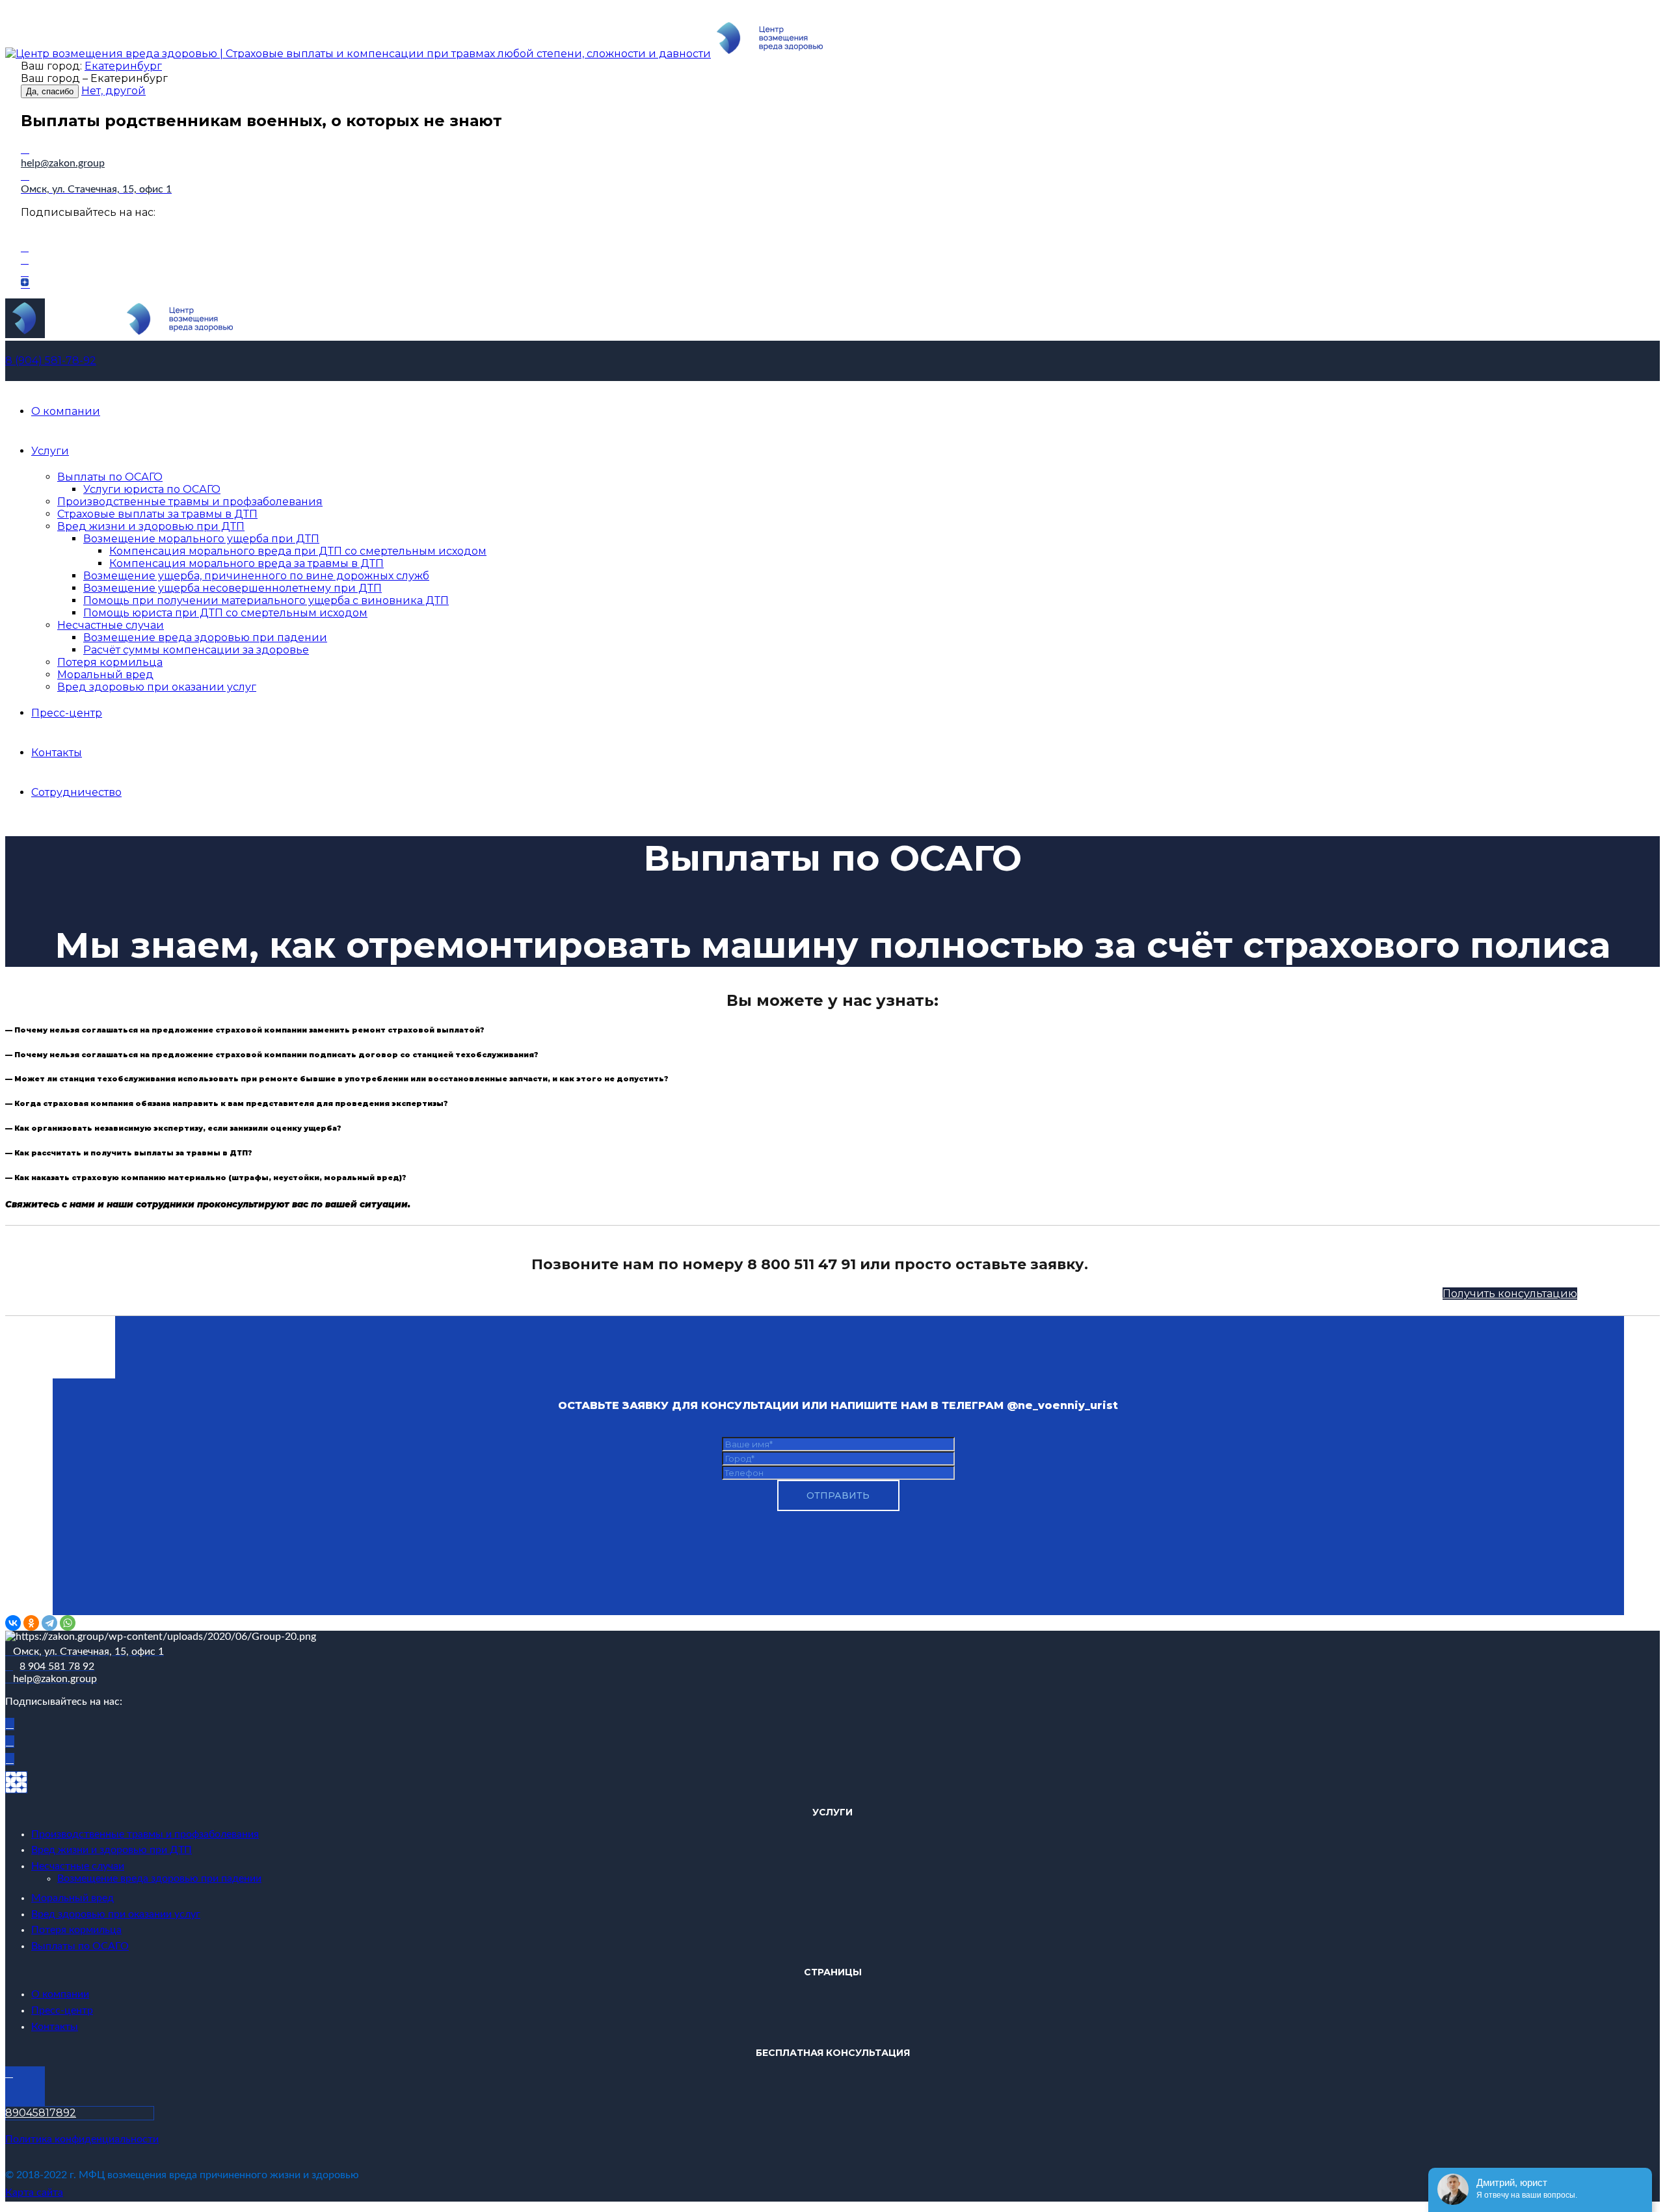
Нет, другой (113, 91)
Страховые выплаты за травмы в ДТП (157, 514)
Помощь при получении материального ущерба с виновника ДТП (266, 600)
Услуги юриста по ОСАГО (152, 489)
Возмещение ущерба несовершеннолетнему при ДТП (233, 588)
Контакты (57, 753)
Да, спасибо (50, 91)
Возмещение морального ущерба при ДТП (201, 539)
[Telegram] (49, 1623)
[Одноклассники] (31, 1623)
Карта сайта (34, 2192)
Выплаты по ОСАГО (110, 477)
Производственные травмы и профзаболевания (190, 502)
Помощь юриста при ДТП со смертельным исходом (225, 613)
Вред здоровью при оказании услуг (157, 687)
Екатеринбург (123, 66)
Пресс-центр (67, 713)
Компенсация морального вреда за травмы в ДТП (246, 563)
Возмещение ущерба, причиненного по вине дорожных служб (256, 576)
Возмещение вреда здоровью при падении (205, 638)
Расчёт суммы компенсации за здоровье (196, 650)
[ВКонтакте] (13, 1623)
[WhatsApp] (68, 1623)
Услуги (50, 451)
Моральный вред (105, 675)
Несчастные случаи (111, 625)
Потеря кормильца (110, 662)
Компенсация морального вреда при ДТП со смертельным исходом (298, 551)
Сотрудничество (76, 792)
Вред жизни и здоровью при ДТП (151, 526)
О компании (66, 411)
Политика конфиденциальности (82, 2139)
